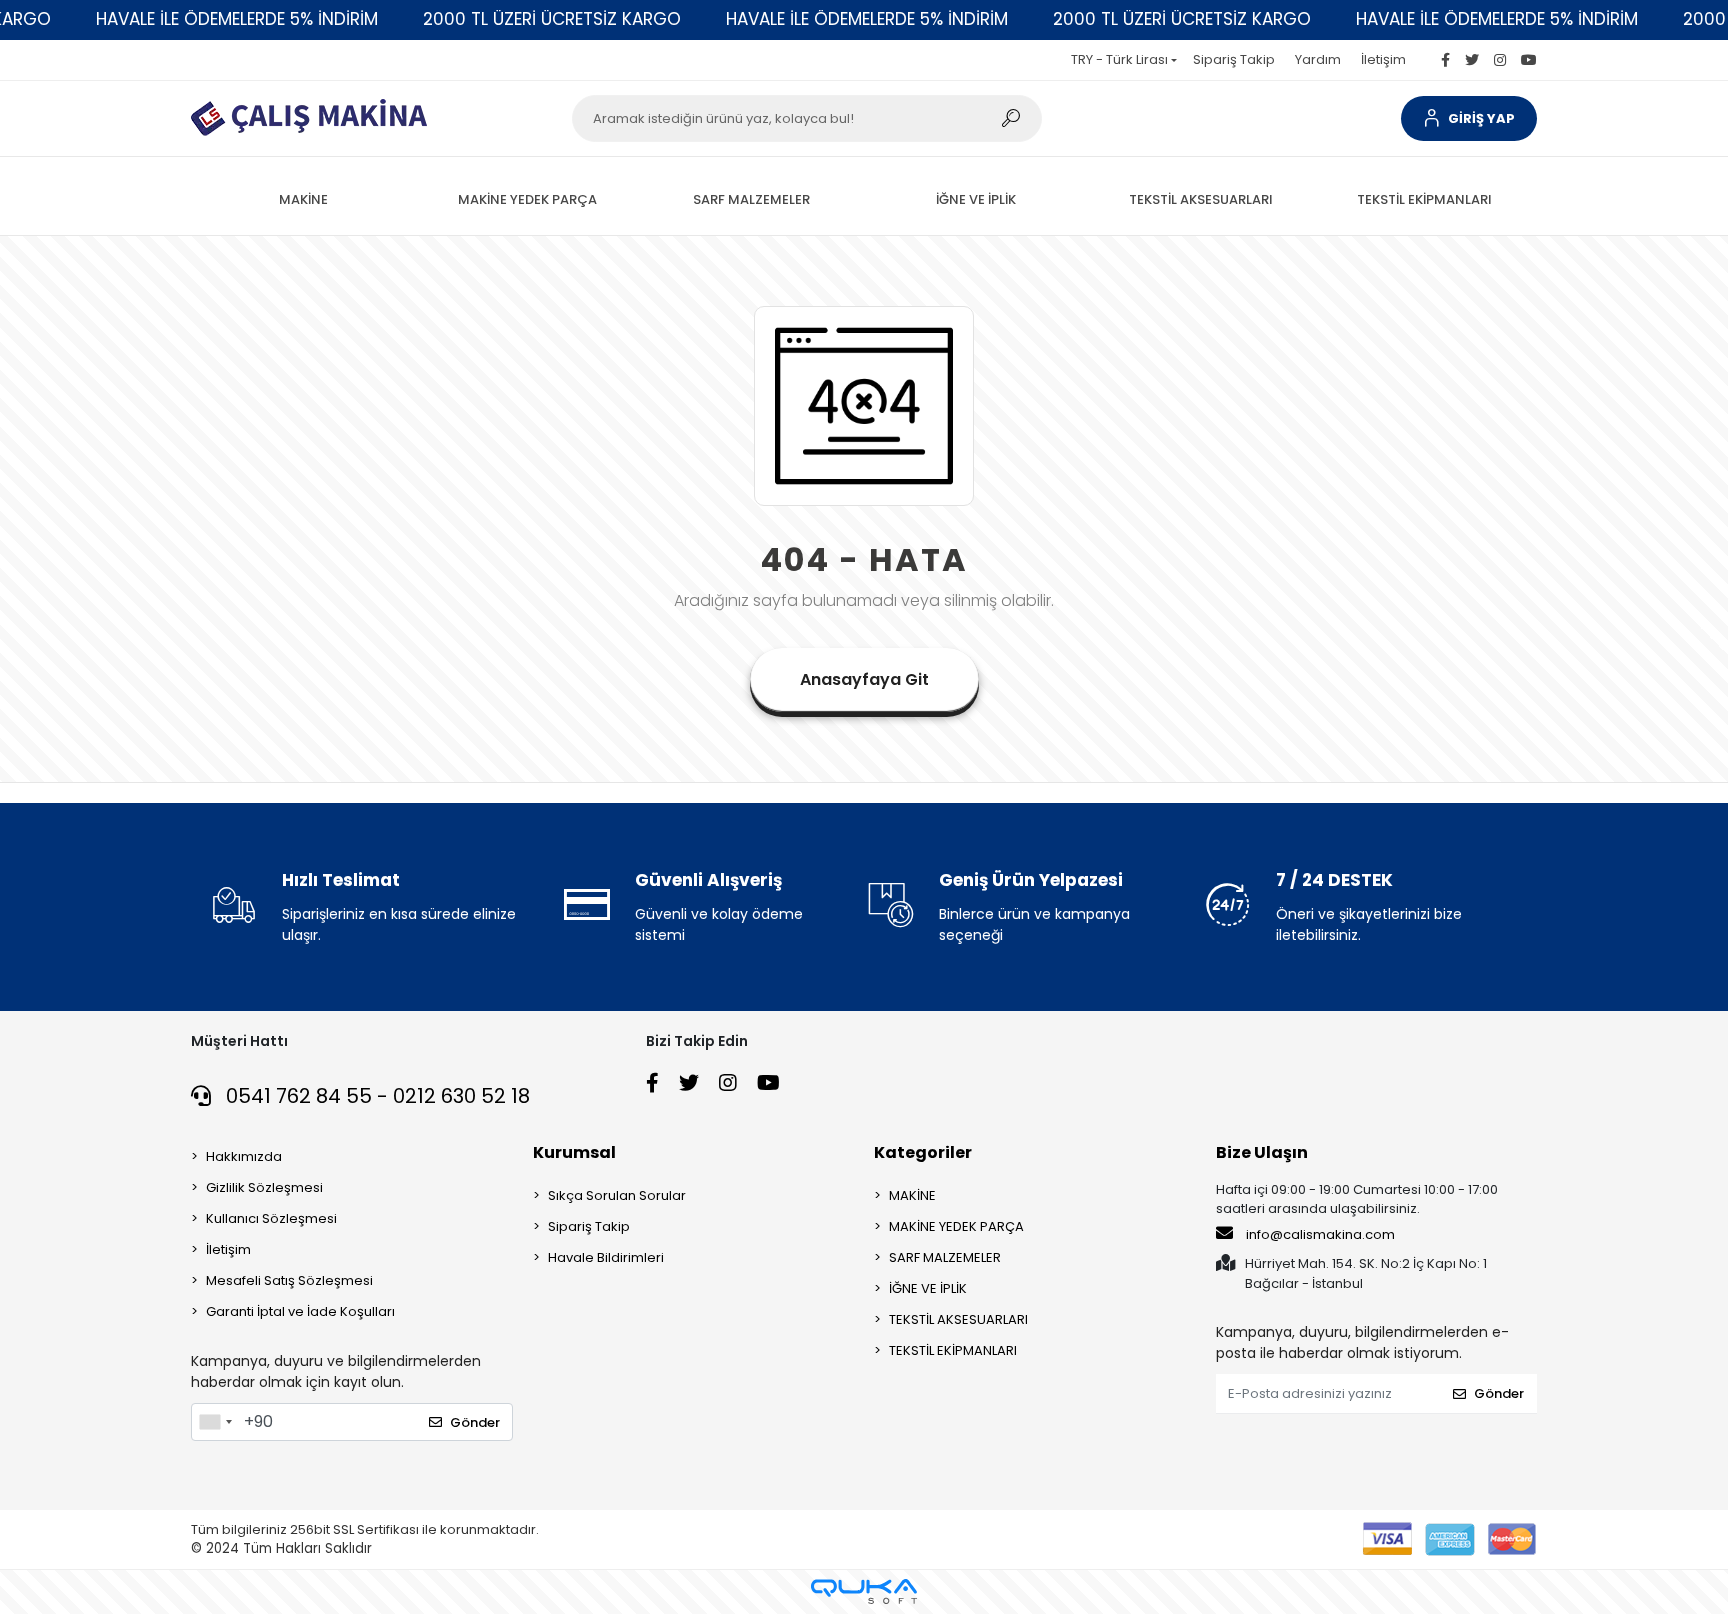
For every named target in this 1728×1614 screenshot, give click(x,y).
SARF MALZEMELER (945, 1257)
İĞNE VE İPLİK (928, 1288)
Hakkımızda (244, 1156)
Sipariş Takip (1234, 59)
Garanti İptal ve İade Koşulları (300, 1311)
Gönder (475, 1422)
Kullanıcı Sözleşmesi (271, 1218)
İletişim (1383, 59)
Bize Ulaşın (1262, 1152)
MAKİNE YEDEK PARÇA (956, 1226)
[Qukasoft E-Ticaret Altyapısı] (864, 1591)
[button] (1469, 118)
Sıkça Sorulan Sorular (617, 1195)
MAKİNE (912, 1195)
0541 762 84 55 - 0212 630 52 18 (375, 1096)
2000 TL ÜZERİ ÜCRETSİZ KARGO (552, 19)
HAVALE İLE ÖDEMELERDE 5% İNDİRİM (237, 19)
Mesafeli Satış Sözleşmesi (289, 1280)
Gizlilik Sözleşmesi (264, 1187)
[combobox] (215, 1422)
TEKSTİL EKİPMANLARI (953, 1350)
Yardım (1318, 59)
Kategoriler (923, 1152)
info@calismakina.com (1320, 1234)
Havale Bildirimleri (606, 1257)
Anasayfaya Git (864, 679)
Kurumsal (574, 1152)
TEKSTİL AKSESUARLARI (958, 1319)
